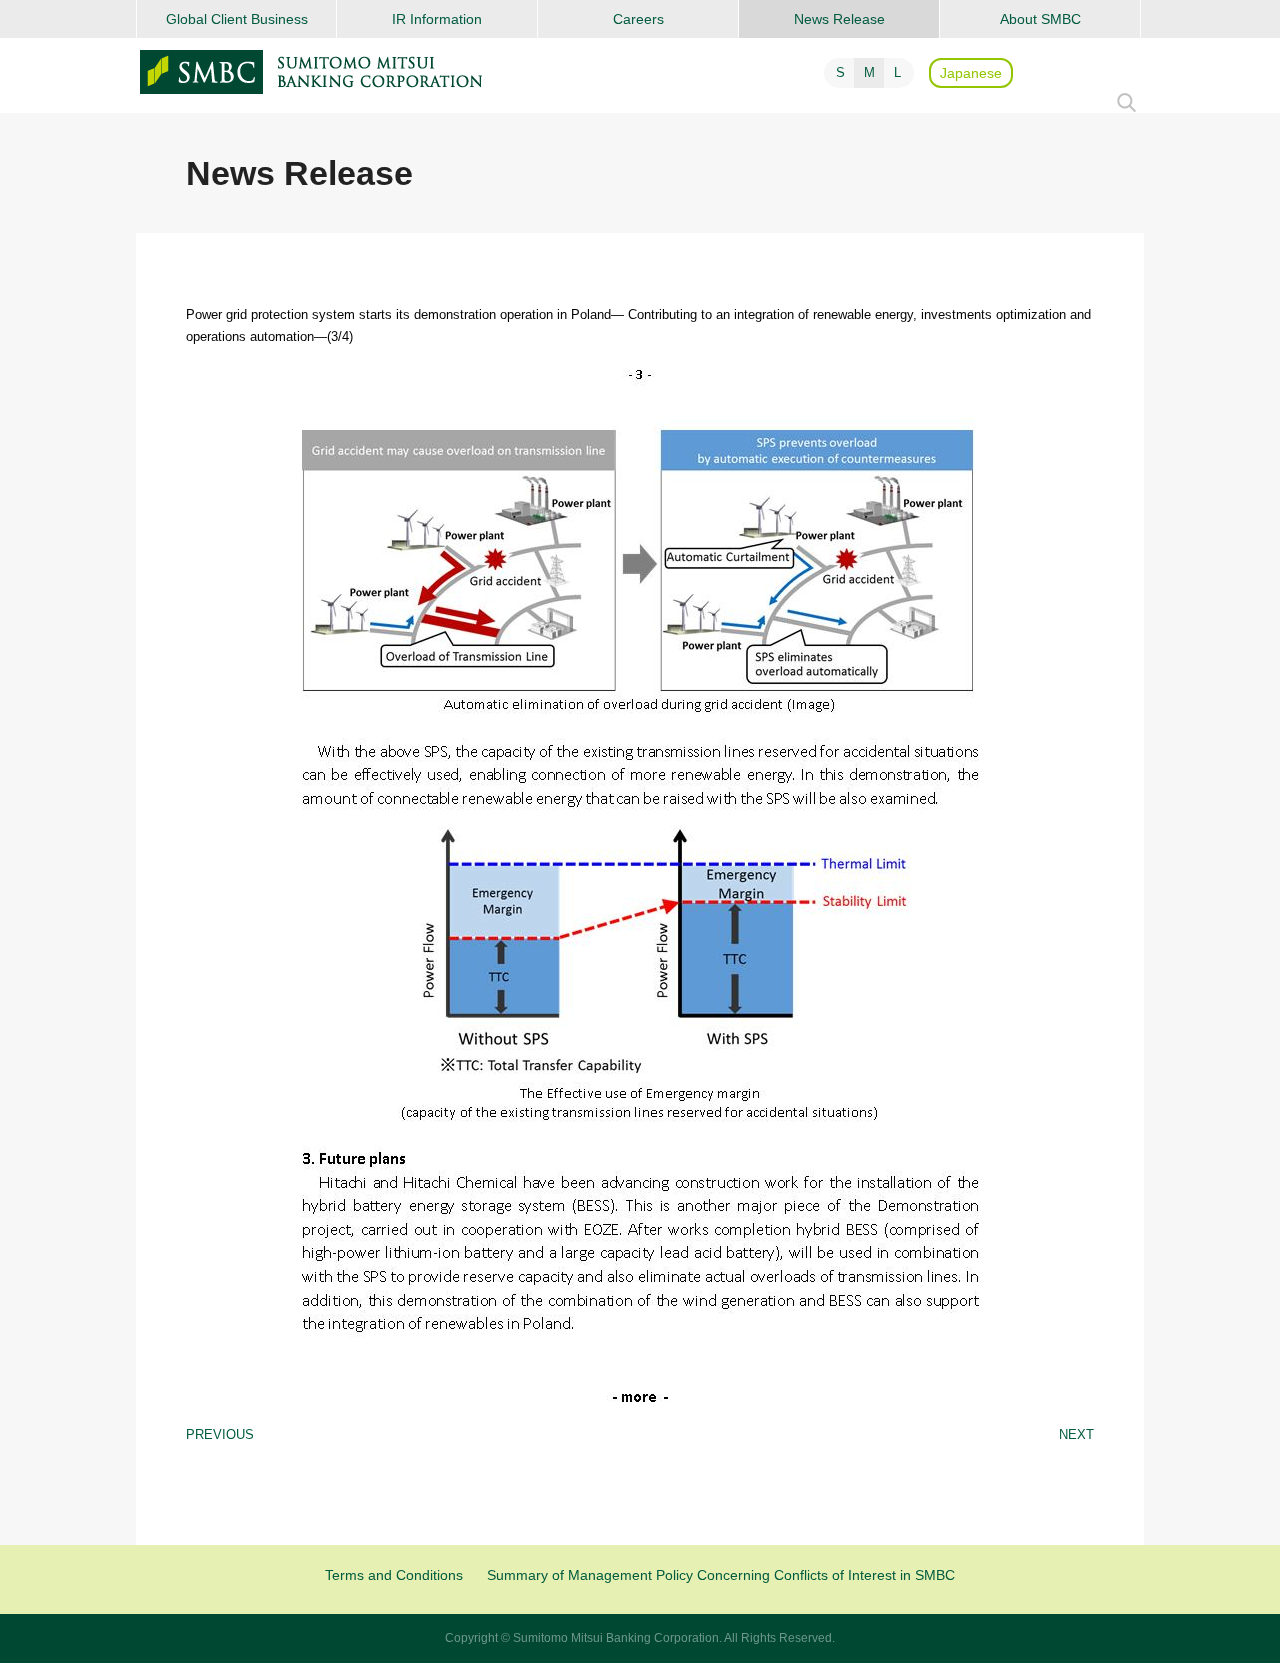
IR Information (437, 19)
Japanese (971, 73)
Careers (638, 19)
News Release (839, 19)
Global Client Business (237, 19)
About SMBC (1040, 19)
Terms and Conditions (394, 1575)
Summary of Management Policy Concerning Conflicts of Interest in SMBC (721, 1575)
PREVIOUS (220, 1434)
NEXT (1076, 1434)
